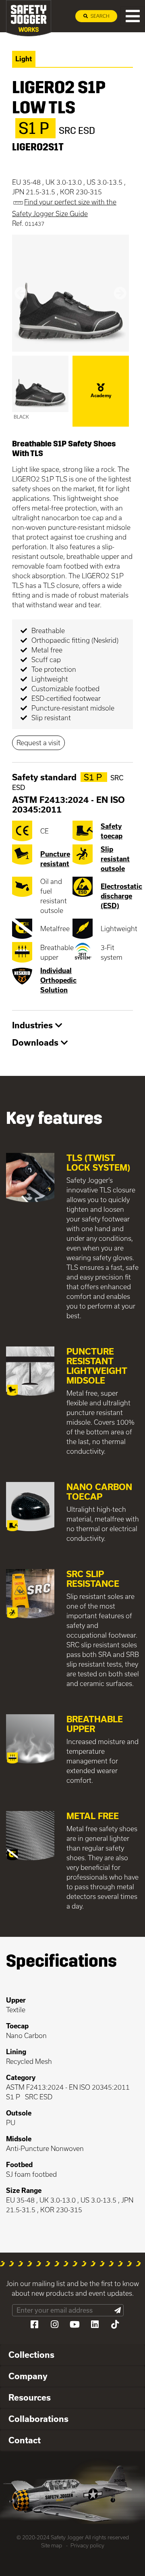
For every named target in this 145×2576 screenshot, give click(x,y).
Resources (30, 2397)
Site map (52, 2545)
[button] (21, 293)
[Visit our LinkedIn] (95, 2324)
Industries (34, 1025)
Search (99, 16)
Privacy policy (87, 2545)
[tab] (72, 1026)
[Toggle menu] (133, 16)
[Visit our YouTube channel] (75, 2324)
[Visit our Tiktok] (115, 2324)
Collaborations (38, 2419)
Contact (25, 2440)
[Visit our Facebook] (34, 2324)
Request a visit (38, 743)
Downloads (36, 1042)
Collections (31, 2355)
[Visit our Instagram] (54, 2324)
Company (28, 2376)
